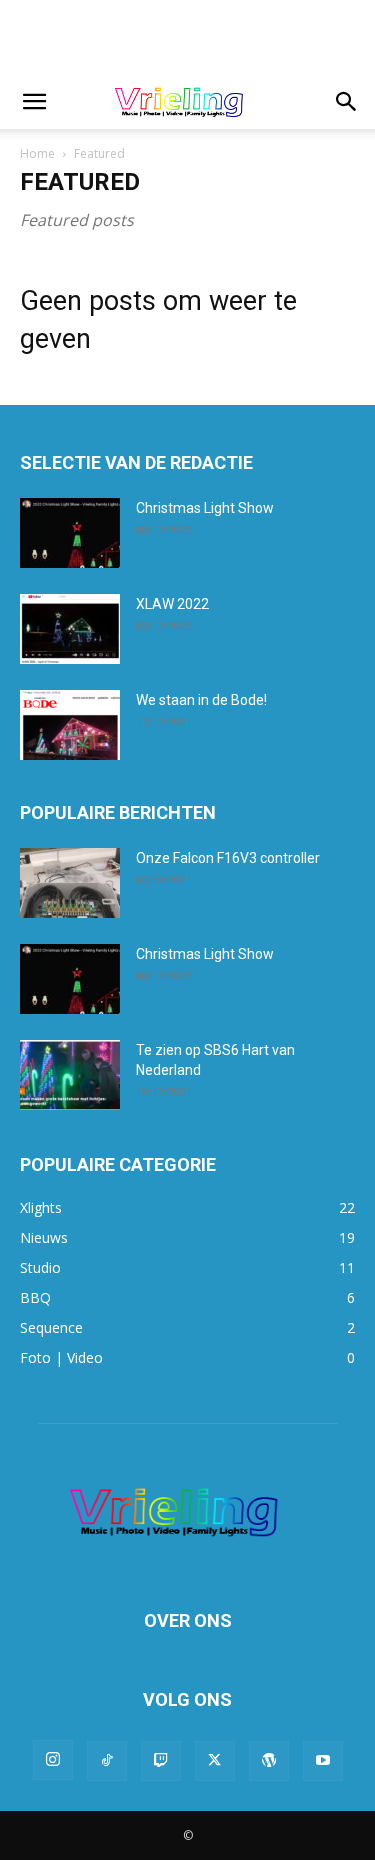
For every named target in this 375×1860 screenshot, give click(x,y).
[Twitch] (161, 1761)
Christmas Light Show (205, 508)
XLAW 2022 (172, 604)
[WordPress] (269, 1761)
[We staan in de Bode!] (70, 725)
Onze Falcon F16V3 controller (228, 858)
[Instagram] (53, 1760)
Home (37, 153)
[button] (34, 102)
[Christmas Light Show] (70, 533)
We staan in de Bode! (201, 700)
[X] (215, 1761)
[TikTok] (107, 1761)
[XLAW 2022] (70, 629)
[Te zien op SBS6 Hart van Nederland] (70, 1075)
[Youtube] (323, 1761)
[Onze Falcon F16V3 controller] (70, 883)
